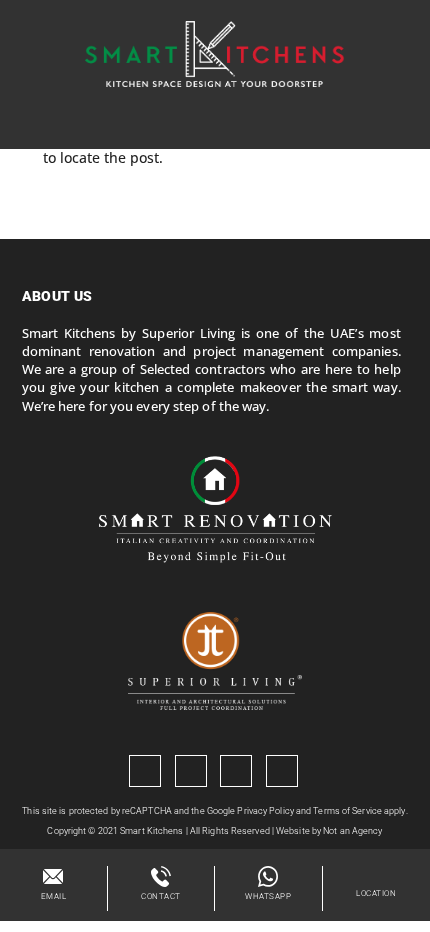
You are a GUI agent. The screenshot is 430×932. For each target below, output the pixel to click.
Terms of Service (347, 811)
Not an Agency (352, 831)
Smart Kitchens (151, 831)
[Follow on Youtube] (236, 771)
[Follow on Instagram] (191, 771)
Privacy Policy (265, 811)
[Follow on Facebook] (145, 771)
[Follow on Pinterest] (282, 771)
